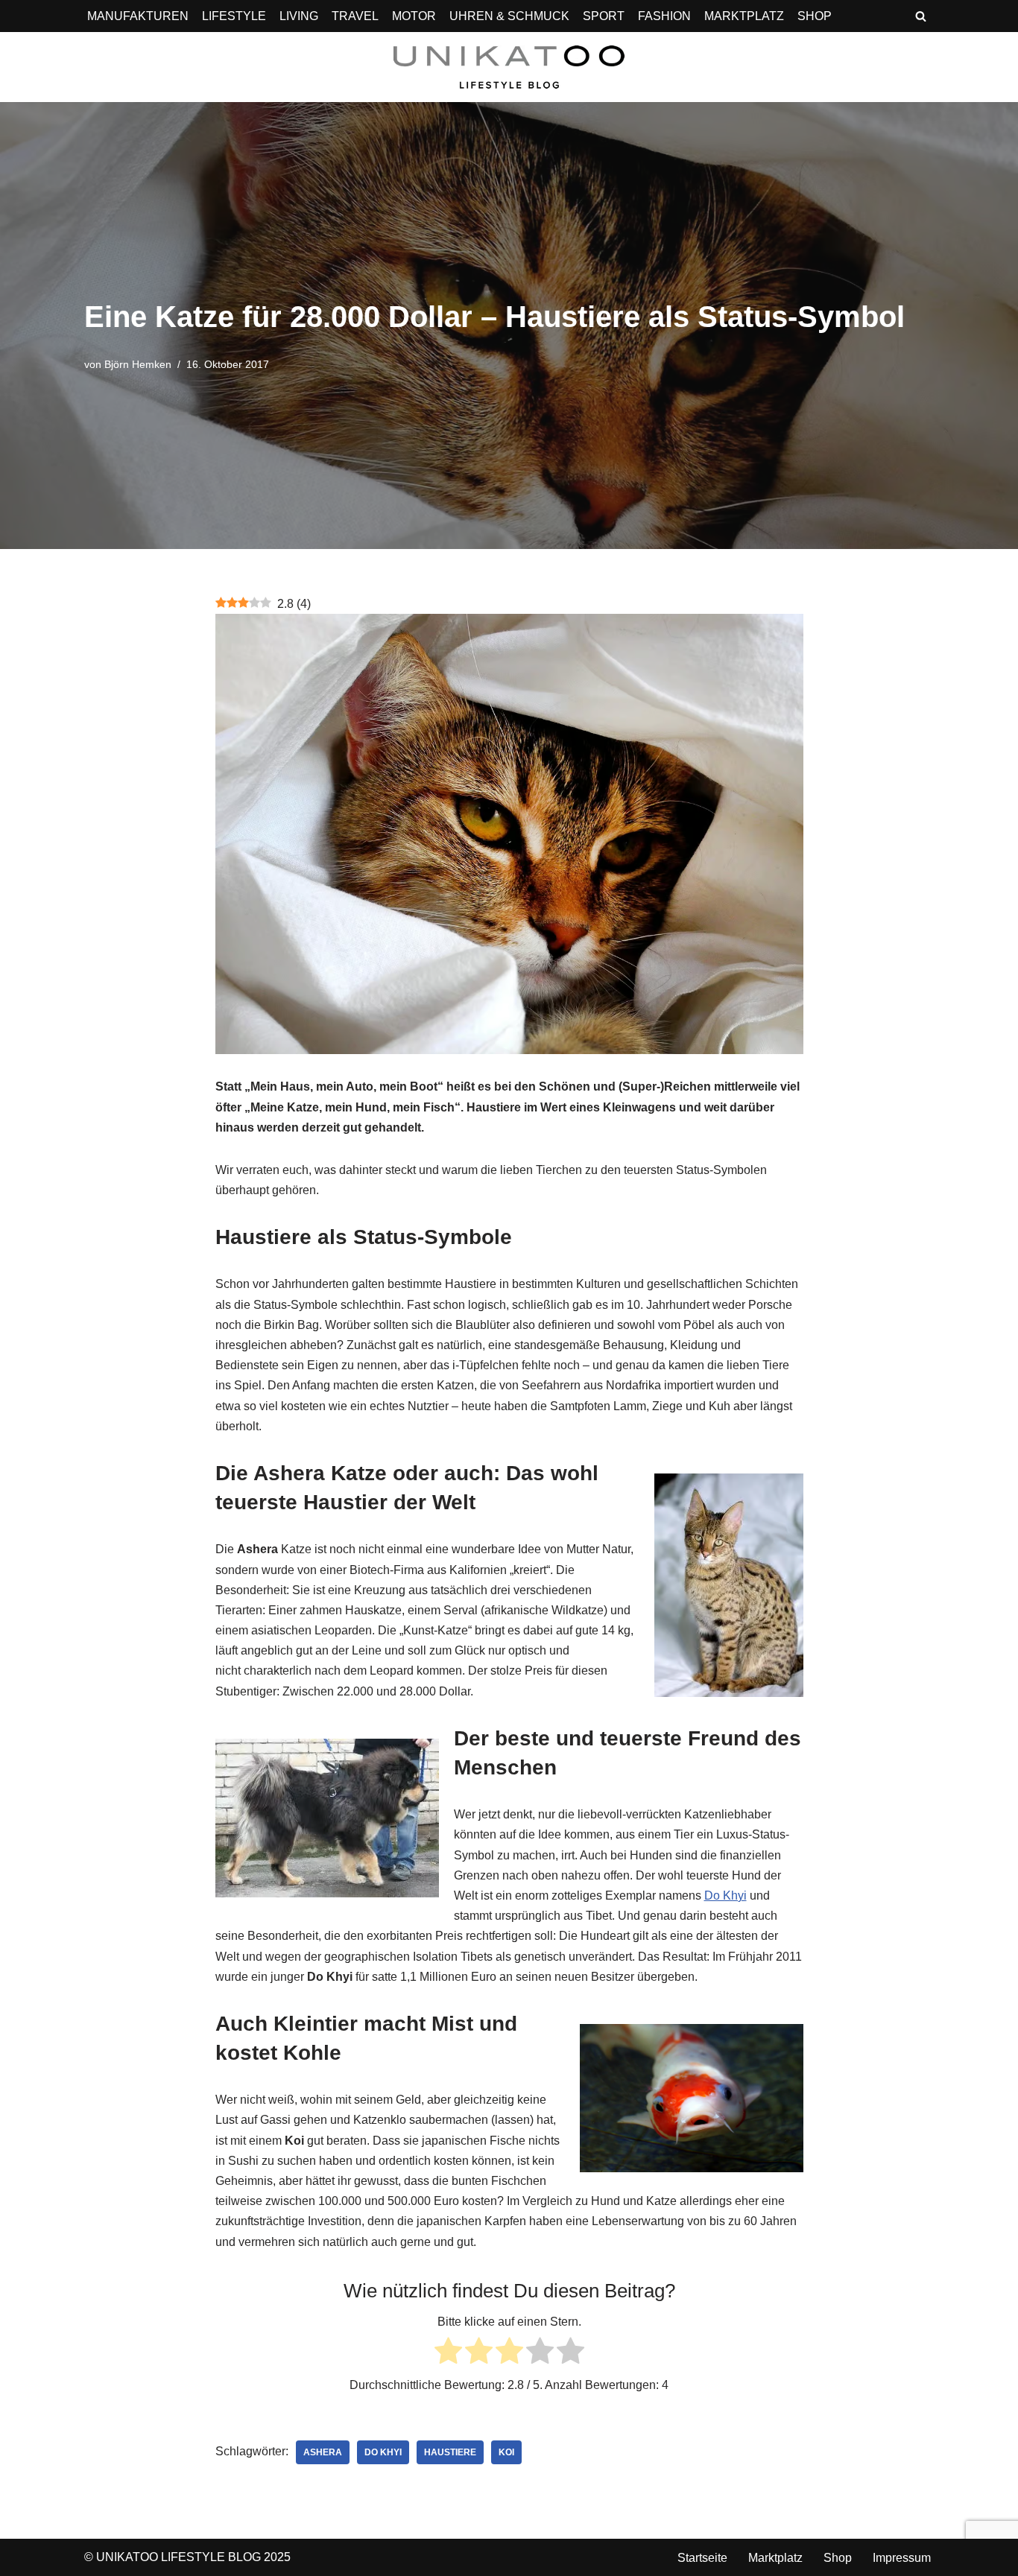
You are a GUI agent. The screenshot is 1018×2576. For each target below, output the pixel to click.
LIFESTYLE (234, 16)
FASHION (664, 16)
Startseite (702, 2558)
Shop (838, 2558)
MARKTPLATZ (744, 16)
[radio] (448, 2354)
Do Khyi (725, 1895)
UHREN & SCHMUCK (509, 16)
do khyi (383, 2452)
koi (506, 2452)
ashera (323, 2452)
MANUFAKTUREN (138, 16)
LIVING (299, 16)
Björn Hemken (138, 364)
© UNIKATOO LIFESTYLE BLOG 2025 (187, 2557)
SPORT (604, 16)
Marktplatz (775, 2558)
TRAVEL (355, 16)
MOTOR (414, 16)
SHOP (815, 16)
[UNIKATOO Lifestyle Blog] (509, 67)
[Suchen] (921, 16)
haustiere (450, 2452)
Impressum (902, 2558)
